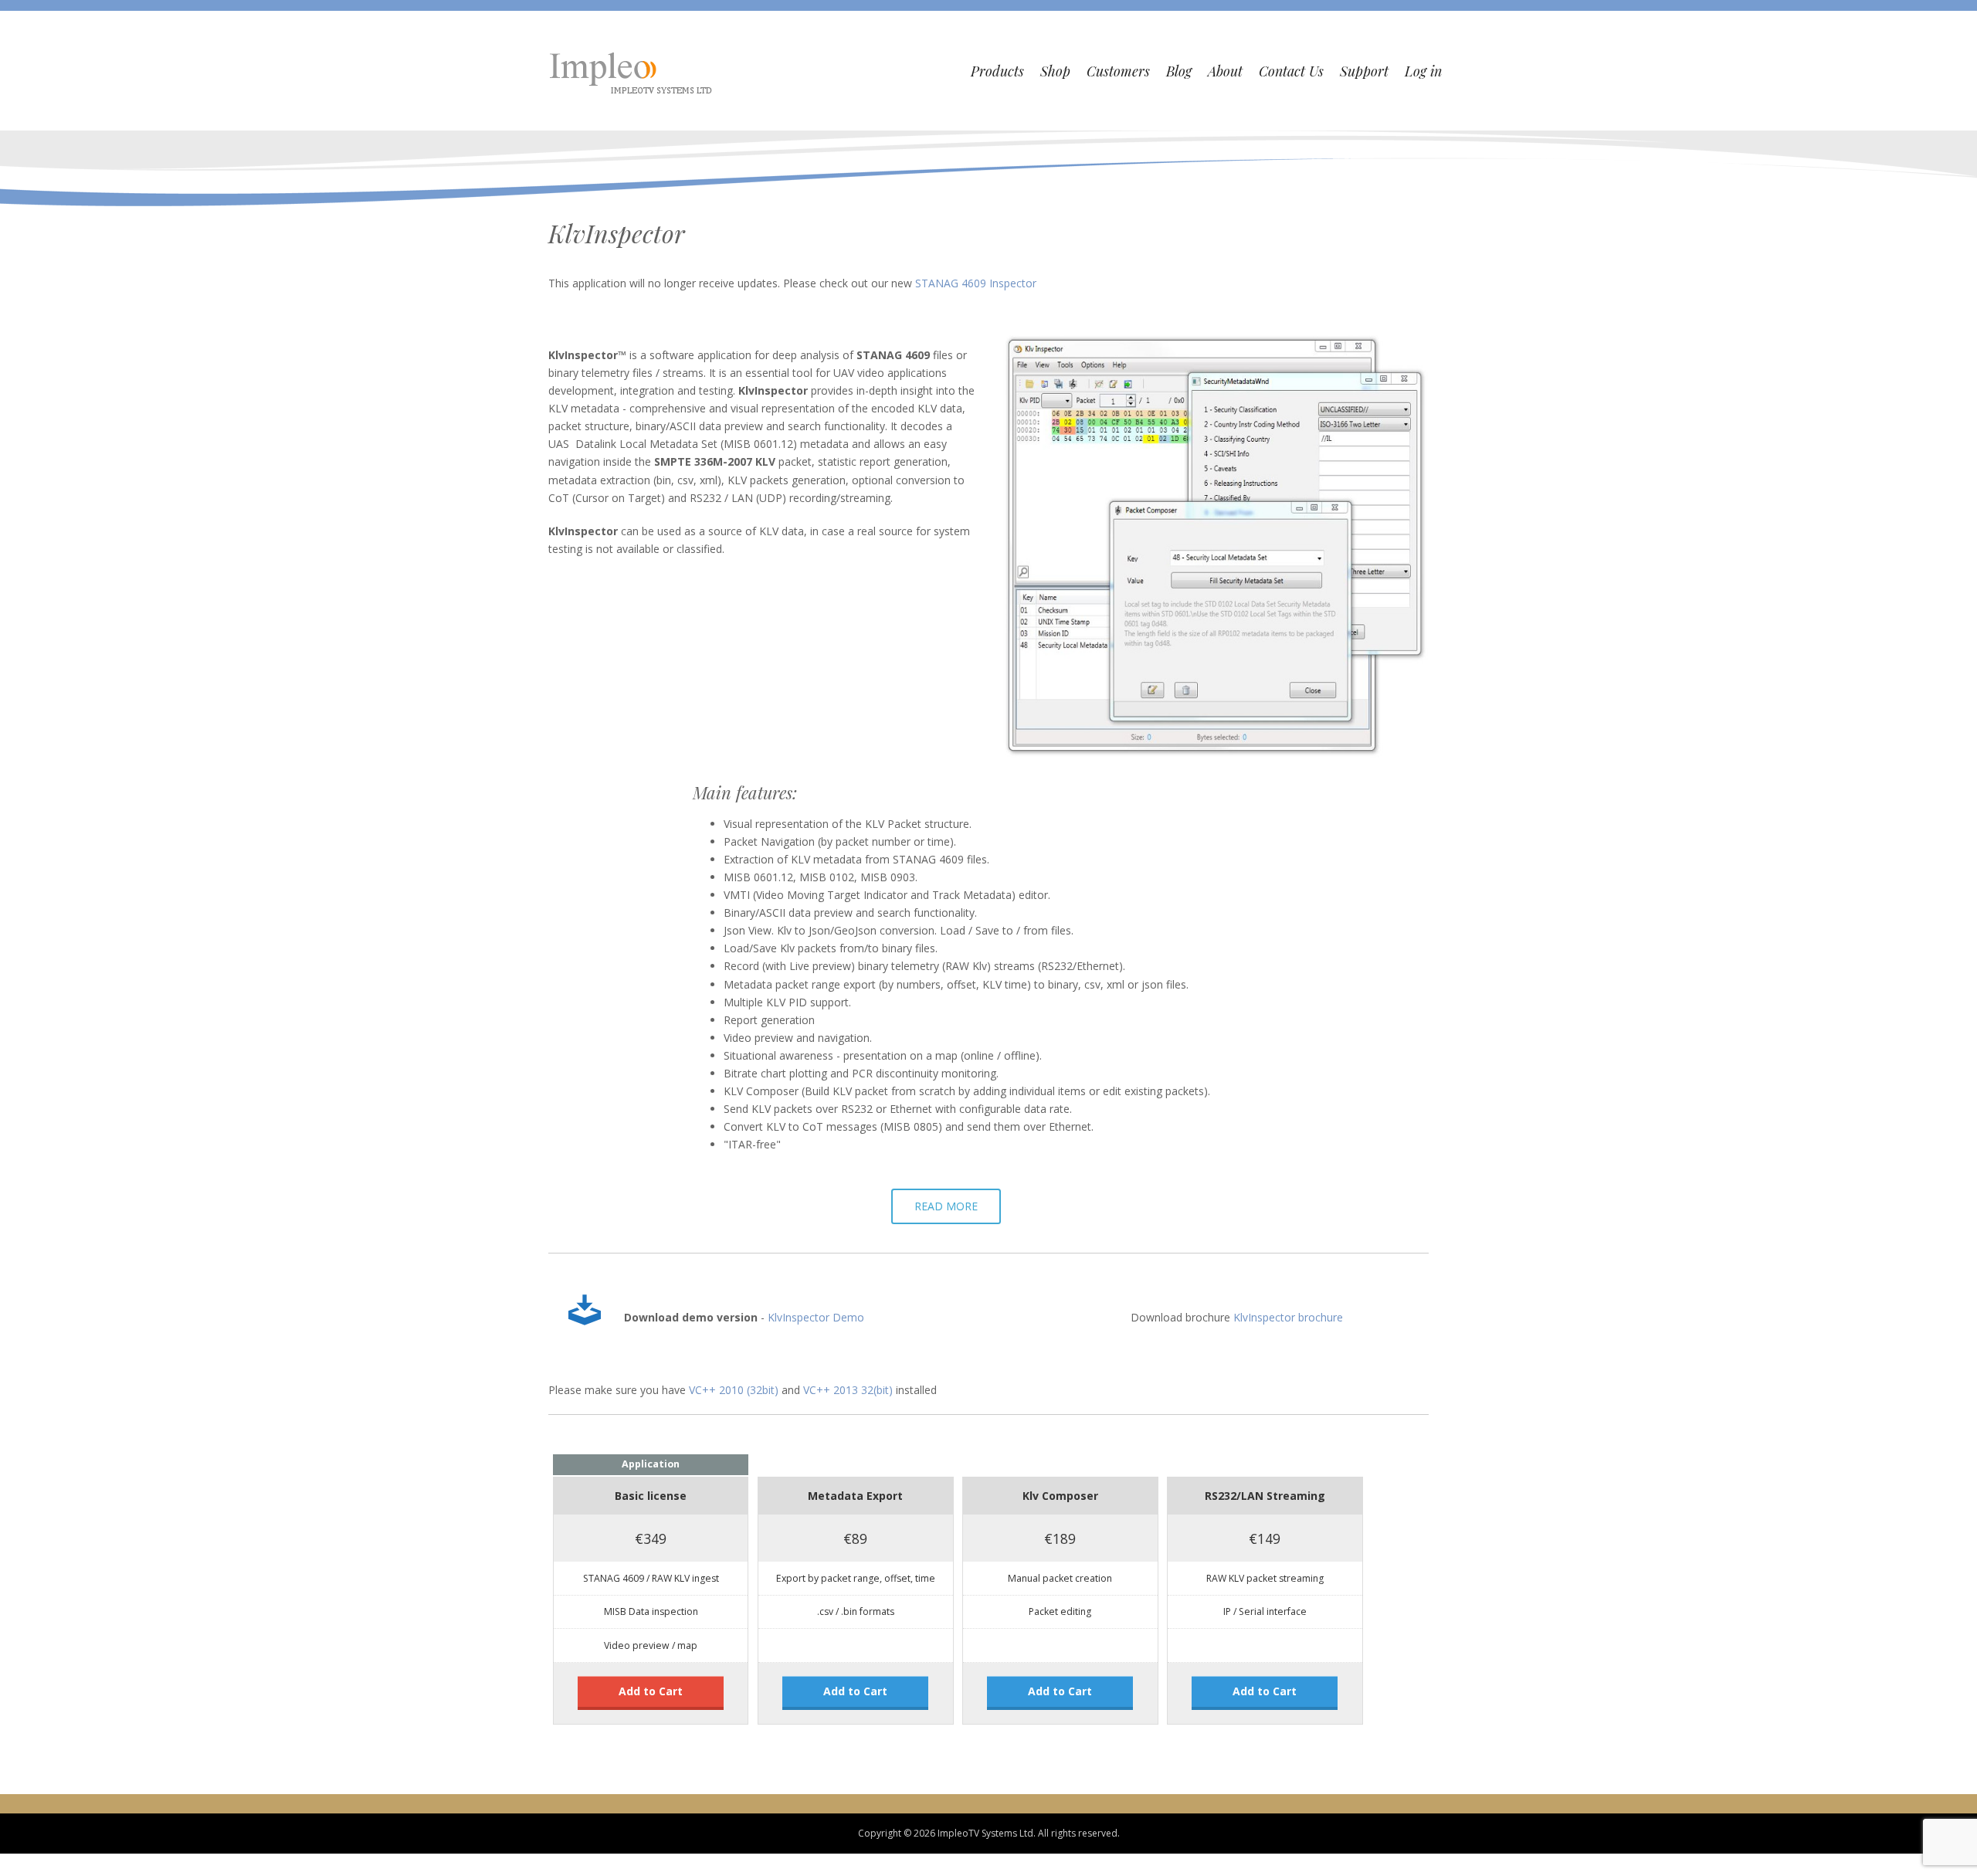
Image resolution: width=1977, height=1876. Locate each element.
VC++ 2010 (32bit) (734, 1577)
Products (997, 71)
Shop (1055, 71)
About (1225, 71)
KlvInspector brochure (1288, 1505)
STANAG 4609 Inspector (976, 283)
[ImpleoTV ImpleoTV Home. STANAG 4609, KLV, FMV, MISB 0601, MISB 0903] (632, 71)
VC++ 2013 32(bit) (848, 1577)
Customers (1118, 71)
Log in (1423, 71)
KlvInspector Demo (816, 1505)
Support (1364, 71)
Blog (1179, 71)
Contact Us (1291, 71)
